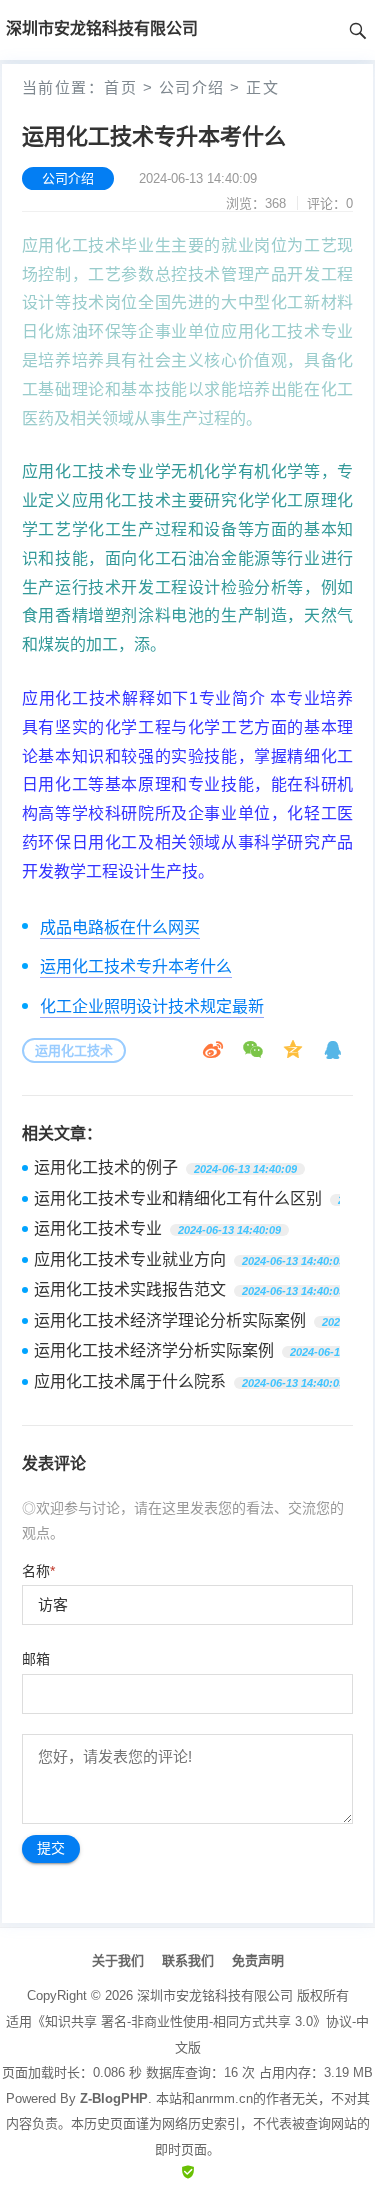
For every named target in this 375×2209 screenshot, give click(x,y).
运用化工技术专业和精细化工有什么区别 (178, 1198)
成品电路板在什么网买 (120, 927)
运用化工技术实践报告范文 (130, 1289)
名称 (38, 1571)
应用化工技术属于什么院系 (130, 1381)
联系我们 (188, 1960)
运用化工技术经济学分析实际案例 (154, 1350)
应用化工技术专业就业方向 (130, 1259)
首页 (120, 87)
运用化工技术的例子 (106, 1167)
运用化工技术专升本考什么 (136, 966)
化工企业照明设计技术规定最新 (152, 1006)
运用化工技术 (74, 1050)
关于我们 (118, 1960)
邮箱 (36, 1659)
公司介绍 (192, 87)
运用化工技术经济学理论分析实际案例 (170, 1320)
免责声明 (258, 1960)
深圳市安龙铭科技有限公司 (215, 1995)
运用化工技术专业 (98, 1228)
